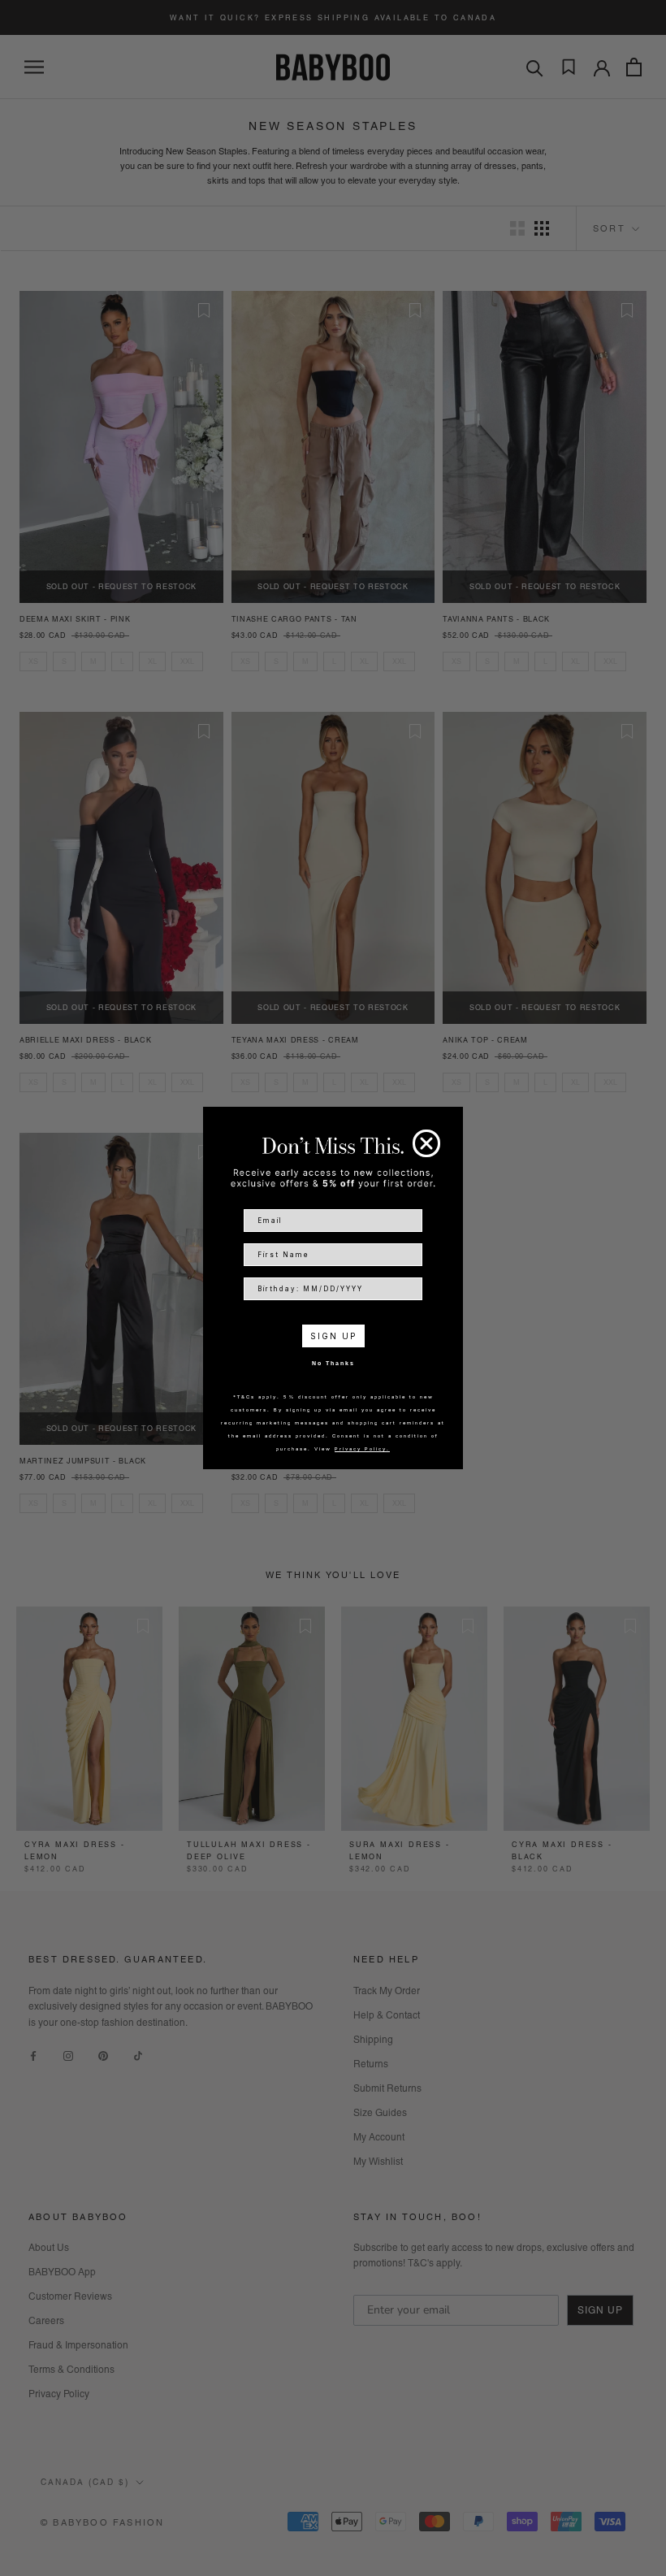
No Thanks (333, 1363)
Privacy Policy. (362, 1448)
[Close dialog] (426, 1143)
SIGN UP (333, 1336)
